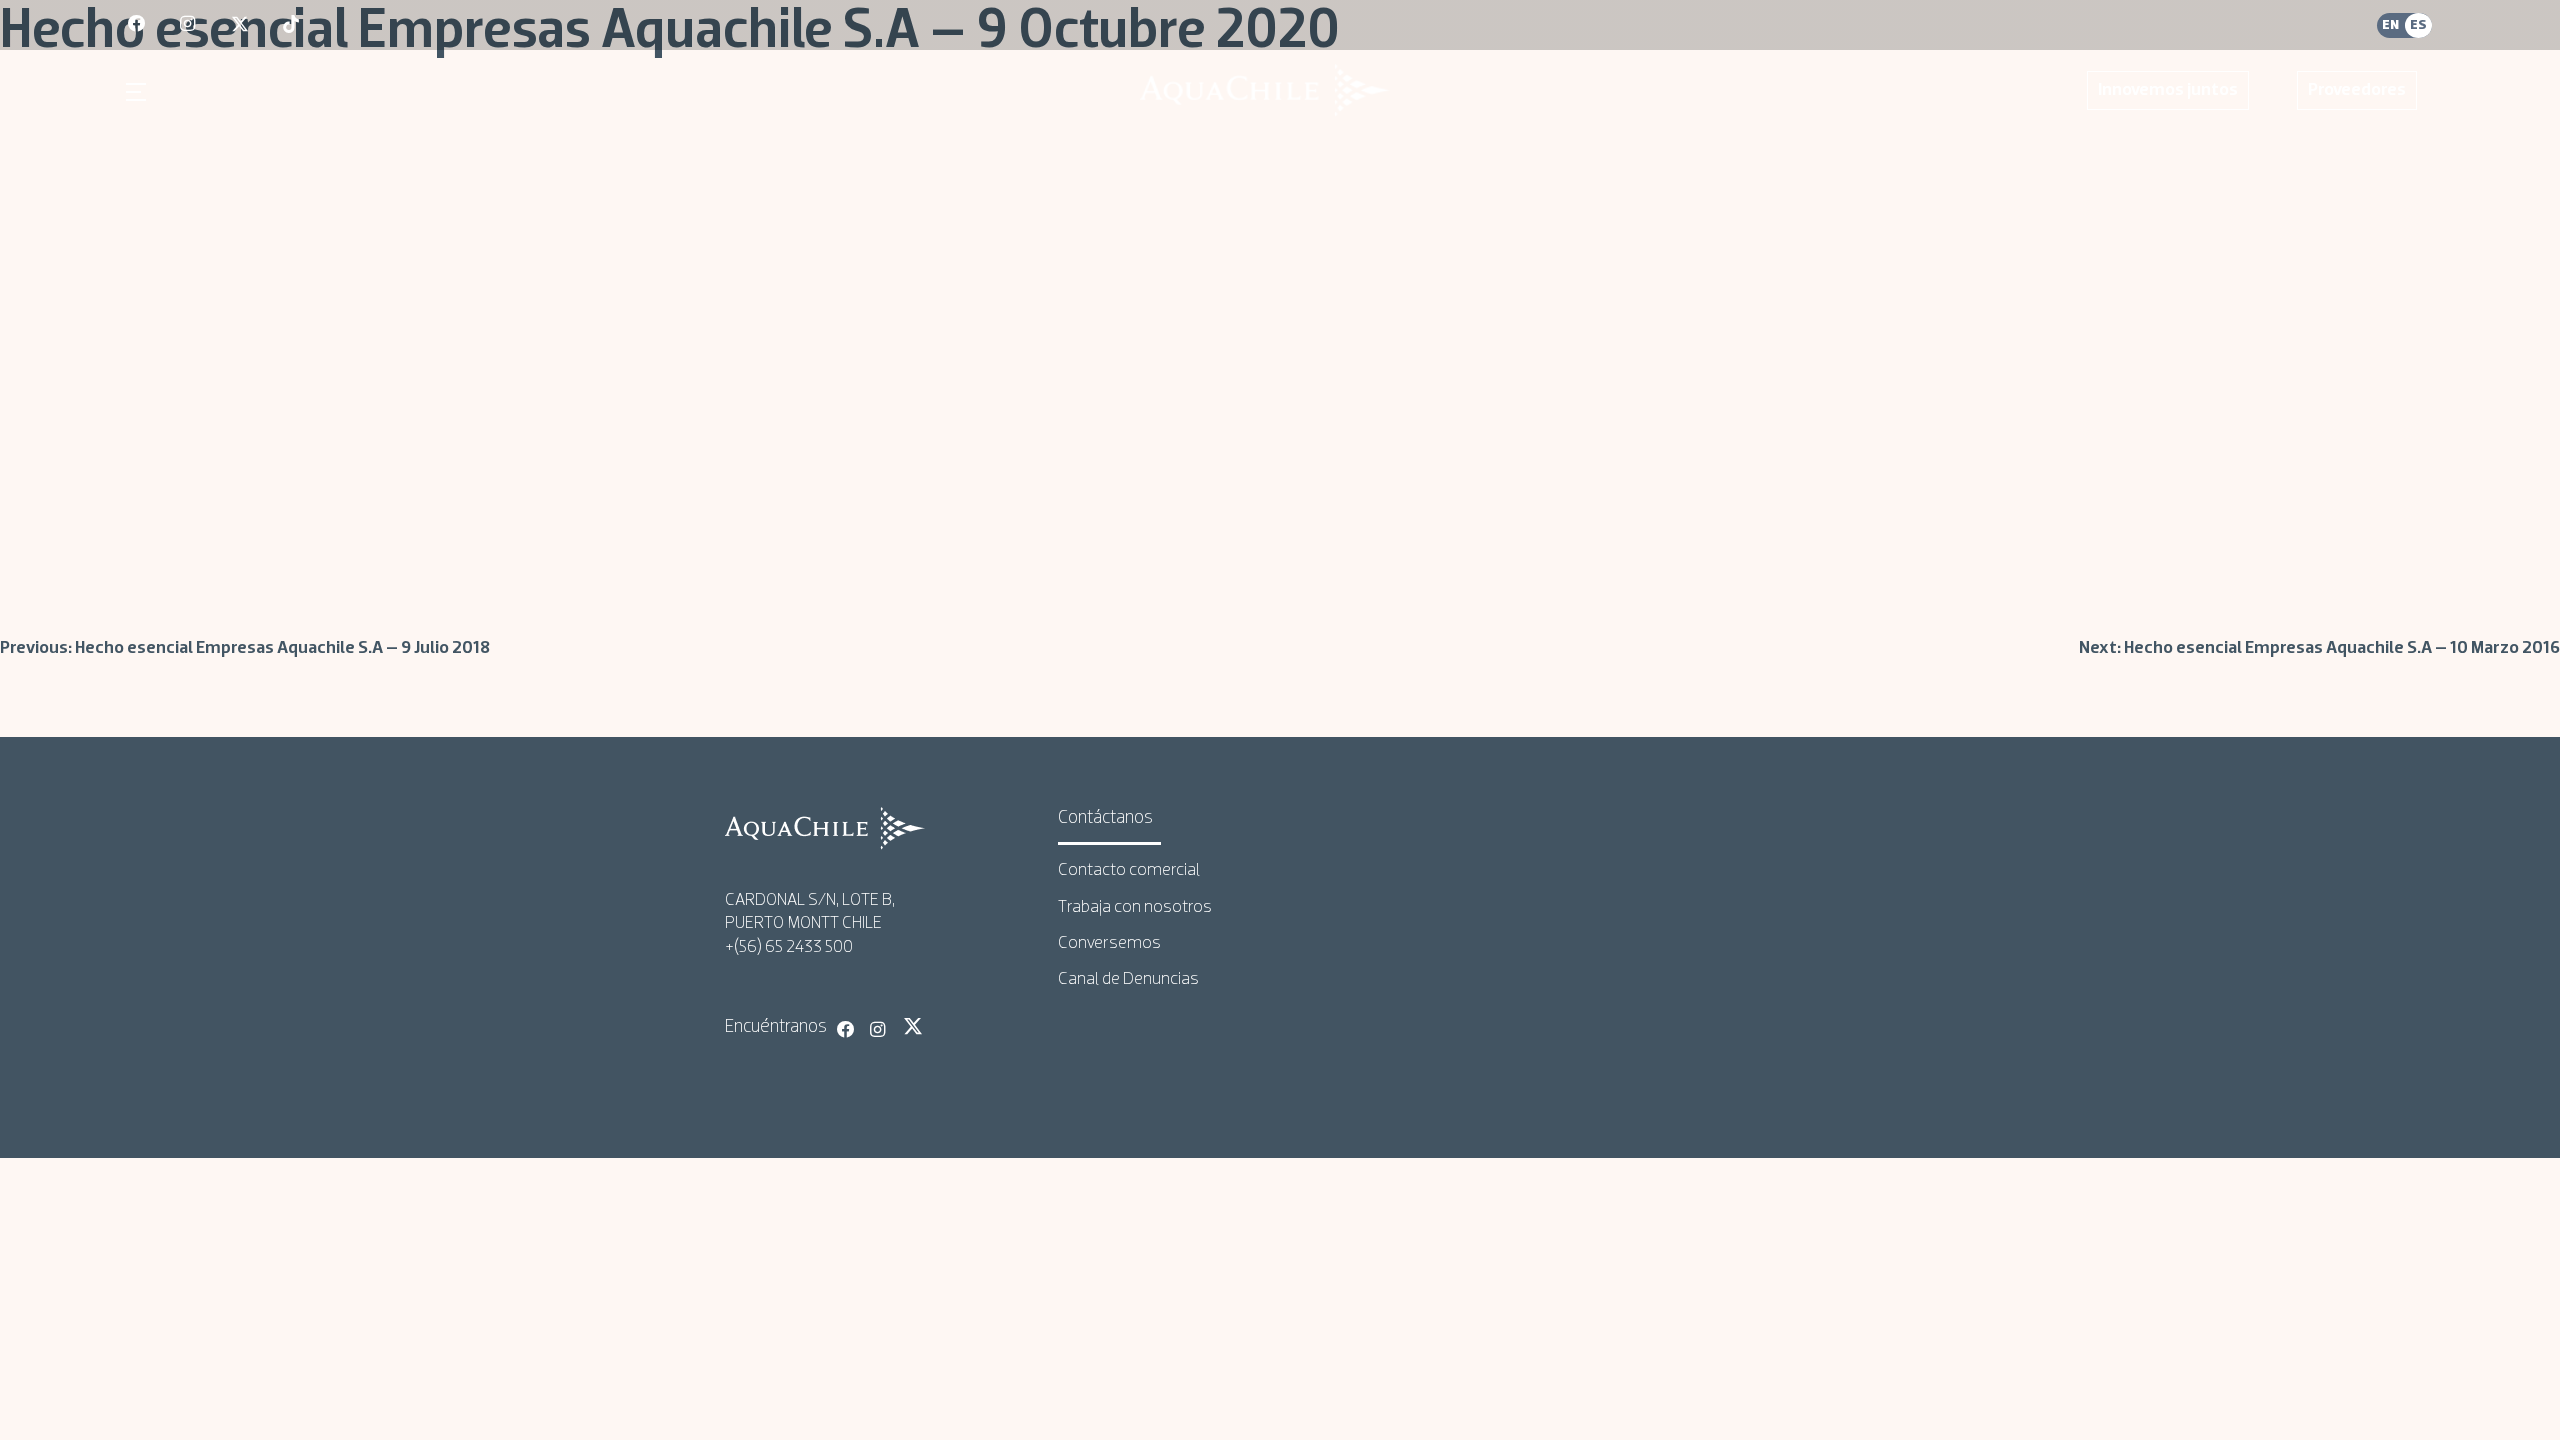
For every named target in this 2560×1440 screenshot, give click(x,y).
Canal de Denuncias (1128, 979)
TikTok (946, 1026)
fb (138, 25)
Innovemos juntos (2168, 90)
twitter (241, 25)
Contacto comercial (1129, 870)
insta (190, 25)
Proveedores (2357, 90)
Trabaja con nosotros (1135, 907)
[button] (138, 92)
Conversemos (1109, 943)
